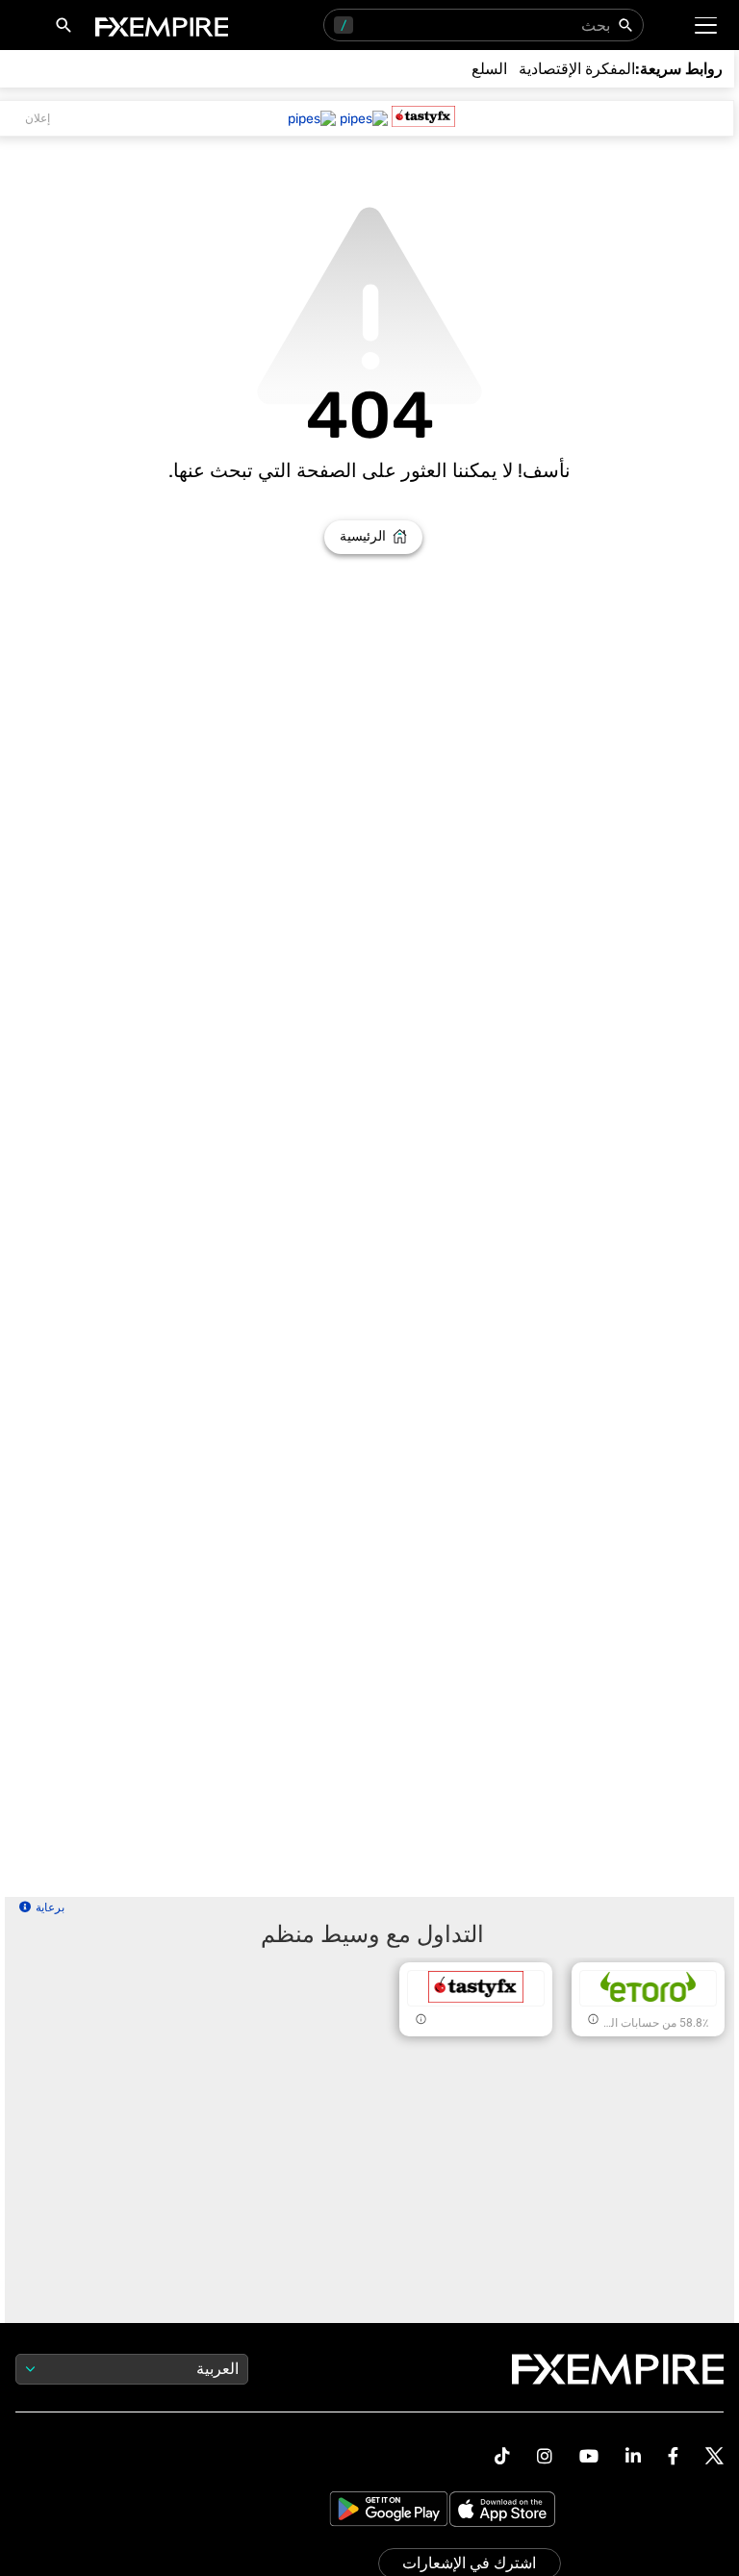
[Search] (60, 29)
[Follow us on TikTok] (502, 2456)
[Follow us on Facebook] (673, 2456)
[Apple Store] (505, 2511)
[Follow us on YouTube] (589, 2456)
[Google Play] (389, 2511)
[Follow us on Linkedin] (633, 2456)
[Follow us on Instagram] (545, 2456)
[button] (707, 25)
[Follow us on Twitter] (714, 2457)
